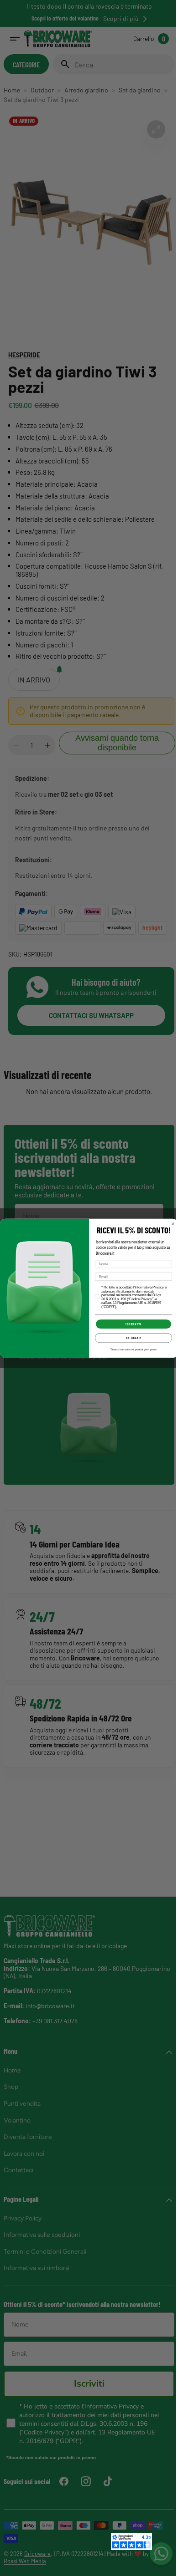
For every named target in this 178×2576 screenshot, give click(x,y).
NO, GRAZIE (130, 1338)
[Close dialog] (170, 1223)
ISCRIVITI (130, 1324)
